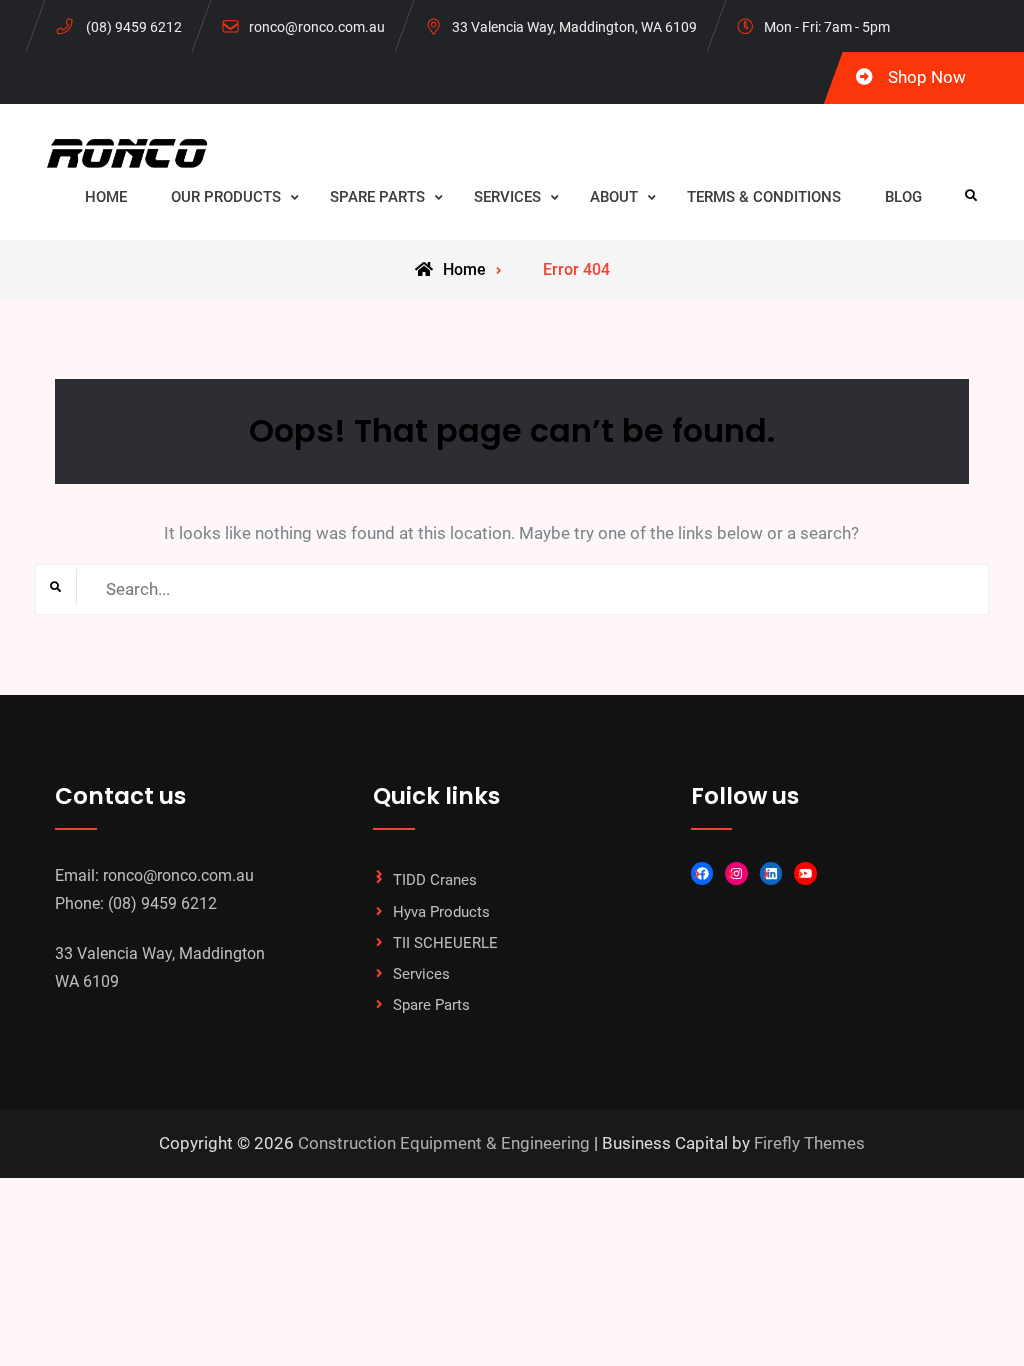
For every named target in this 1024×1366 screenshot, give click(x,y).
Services (421, 974)
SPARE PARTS (377, 197)
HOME (106, 197)
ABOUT (614, 197)
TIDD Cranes (435, 880)
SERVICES (507, 197)
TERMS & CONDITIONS (764, 197)
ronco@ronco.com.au (317, 27)
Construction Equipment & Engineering (444, 1143)
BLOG (903, 197)
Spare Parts (431, 1005)
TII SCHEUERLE (445, 943)
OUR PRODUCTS (226, 197)
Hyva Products (441, 912)
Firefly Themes (809, 1143)
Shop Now (927, 77)
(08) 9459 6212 (134, 27)
